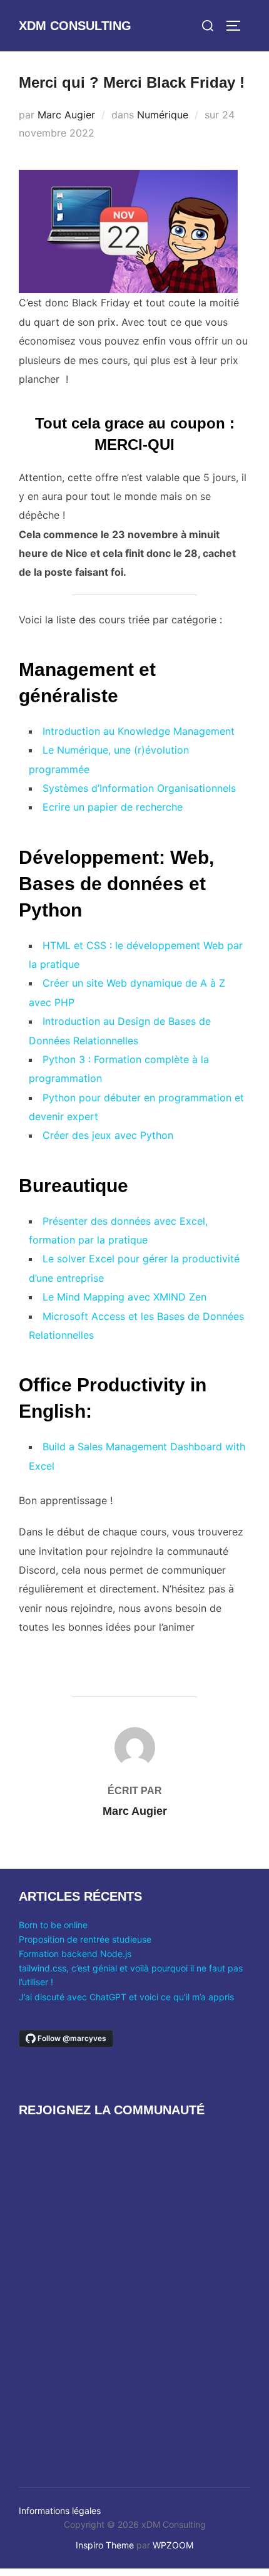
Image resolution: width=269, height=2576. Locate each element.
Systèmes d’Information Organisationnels (139, 788)
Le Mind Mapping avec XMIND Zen (124, 1297)
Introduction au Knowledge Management (139, 731)
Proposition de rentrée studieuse (85, 1939)
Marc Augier (66, 115)
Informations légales (60, 2511)
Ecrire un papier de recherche (113, 807)
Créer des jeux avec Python (108, 1135)
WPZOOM (173, 2545)
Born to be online (53, 1925)
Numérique (163, 115)
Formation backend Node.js (75, 1954)
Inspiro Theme (105, 2545)
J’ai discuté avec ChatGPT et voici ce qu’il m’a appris (126, 1997)
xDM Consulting (75, 26)
